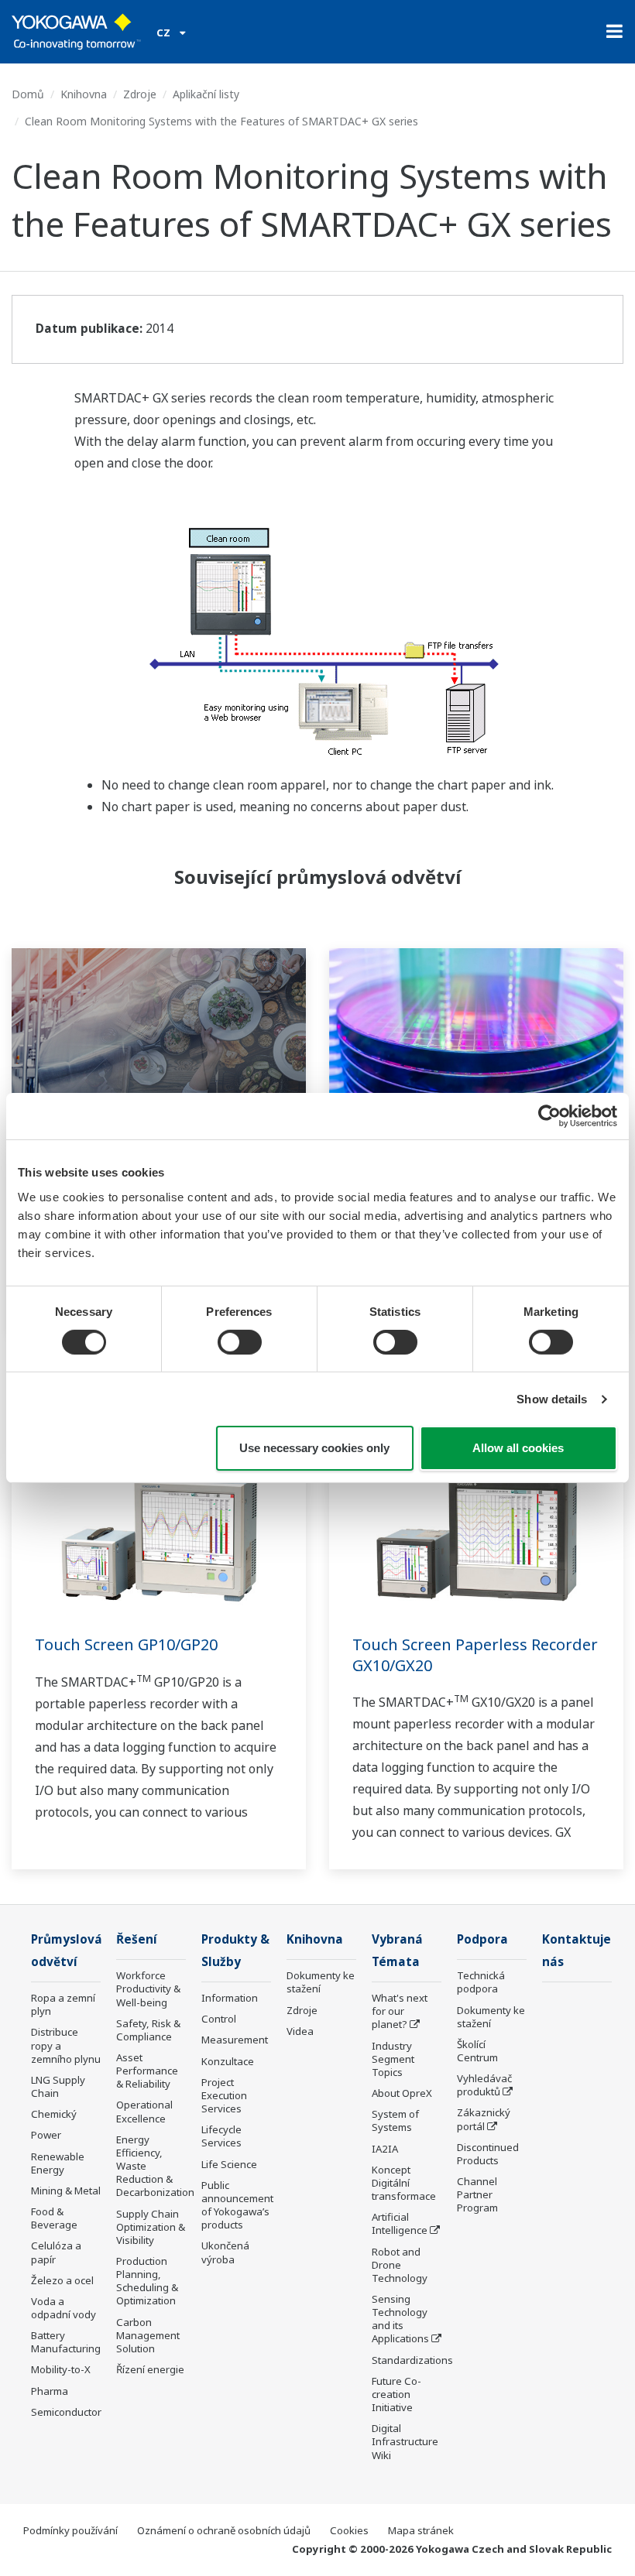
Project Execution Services (224, 2095)
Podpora (482, 1939)
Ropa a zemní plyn (63, 2004)
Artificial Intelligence (400, 2223)
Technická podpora (481, 1982)
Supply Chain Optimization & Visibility (151, 2227)
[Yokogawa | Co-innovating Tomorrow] (76, 32)
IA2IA (385, 2149)
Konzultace (228, 2061)
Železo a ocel (62, 2280)
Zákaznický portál (484, 2119)
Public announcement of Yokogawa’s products (237, 2205)
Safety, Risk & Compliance (148, 2030)
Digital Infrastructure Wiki (405, 2441)
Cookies (349, 2530)
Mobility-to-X (61, 2369)
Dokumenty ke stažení (321, 1982)
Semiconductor (66, 2412)
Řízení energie (150, 2369)
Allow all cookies (518, 1448)
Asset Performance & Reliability (147, 2071)
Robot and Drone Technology (400, 2265)
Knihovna (84, 94)
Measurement (235, 2040)
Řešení (137, 1939)
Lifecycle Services (221, 2136)
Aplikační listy (206, 94)
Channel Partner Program (477, 2194)
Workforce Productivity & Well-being (148, 1989)
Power (46, 2135)
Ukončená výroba (225, 2252)
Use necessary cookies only (314, 1448)
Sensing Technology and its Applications (400, 2319)
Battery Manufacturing (66, 2342)
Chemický (54, 2114)
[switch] (240, 1342)
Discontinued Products (488, 2154)
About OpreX (402, 2093)
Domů (28, 94)
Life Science (229, 2164)
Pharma (50, 2391)
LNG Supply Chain (58, 2086)
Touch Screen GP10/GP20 (126, 1644)
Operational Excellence (144, 2111)
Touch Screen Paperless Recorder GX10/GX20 (475, 1655)
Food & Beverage (54, 2218)
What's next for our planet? (400, 2011)
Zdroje (140, 94)
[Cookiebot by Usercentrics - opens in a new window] (549, 1116)
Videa (300, 2031)
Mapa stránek (421, 2530)
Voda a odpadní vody (63, 2308)
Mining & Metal (66, 2191)
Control (219, 2019)
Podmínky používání (70, 2530)
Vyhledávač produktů (484, 2085)
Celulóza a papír (56, 2252)
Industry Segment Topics (393, 2059)
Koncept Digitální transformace (404, 2183)
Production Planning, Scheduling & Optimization (147, 2281)
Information (230, 1998)
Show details (552, 1399)
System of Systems (395, 2120)
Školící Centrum (477, 2051)
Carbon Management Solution (148, 2335)
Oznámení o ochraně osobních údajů (224, 2530)
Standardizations (412, 2360)
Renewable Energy (58, 2163)
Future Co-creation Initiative (396, 2394)
